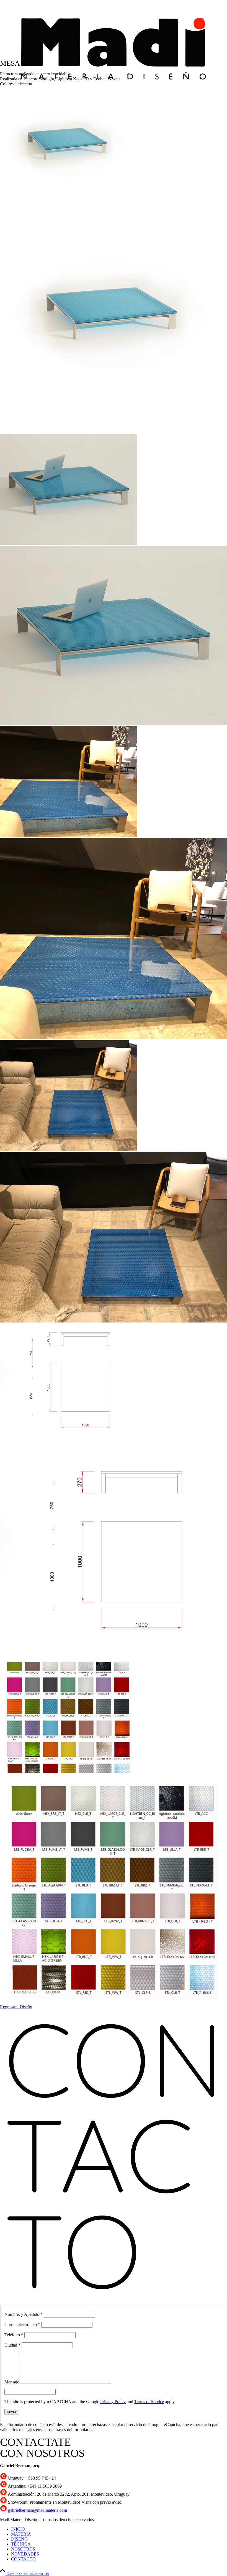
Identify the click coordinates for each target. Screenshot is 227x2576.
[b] (114, 1547)
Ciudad (12, 2345)
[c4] (114, 1887)
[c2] (114, 937)
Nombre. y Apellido (24, 2314)
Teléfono (14, 2335)
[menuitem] (119, 2529)
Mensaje (12, 2382)
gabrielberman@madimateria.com (38, 2510)
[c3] (114, 1235)
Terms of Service (149, 2402)
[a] (114, 316)
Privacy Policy (113, 2402)
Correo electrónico (22, 2325)
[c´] (114, 634)
